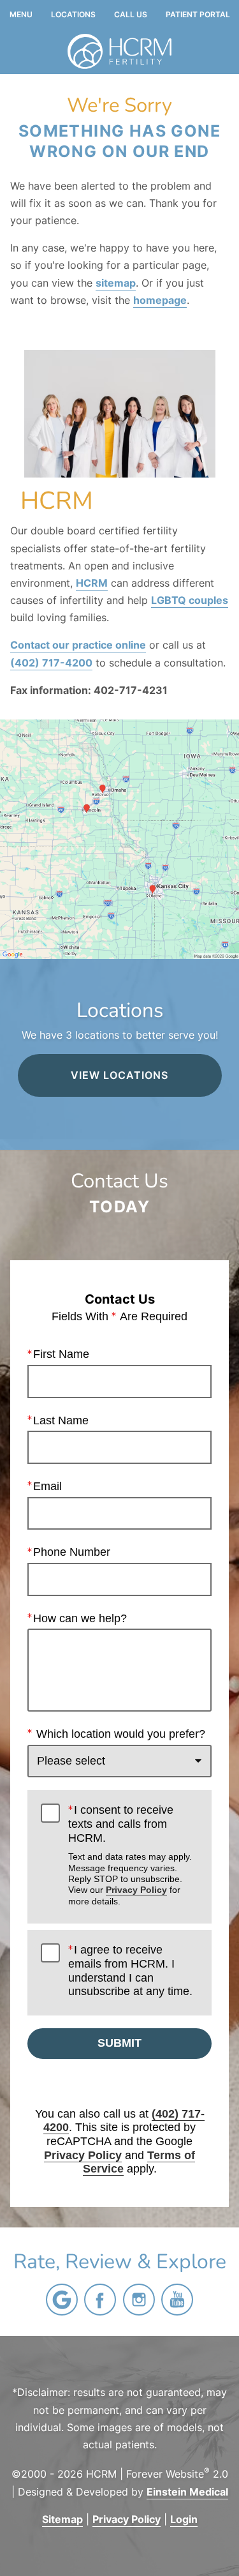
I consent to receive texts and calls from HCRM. (130, 1855)
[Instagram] (139, 2300)
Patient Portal (198, 15)
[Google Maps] (62, 2300)
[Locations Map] (119, 838)
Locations (73, 15)
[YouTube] (177, 2300)
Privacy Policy (136, 1890)
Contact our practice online (78, 645)
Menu (21, 15)
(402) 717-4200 (51, 663)
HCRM (92, 583)
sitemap (116, 283)
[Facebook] (100, 2300)
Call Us (131, 15)
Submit (119, 2043)
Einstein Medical (187, 2492)
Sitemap (62, 2519)
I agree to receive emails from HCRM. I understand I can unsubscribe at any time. (130, 1970)
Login (184, 2519)
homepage (160, 300)
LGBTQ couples (190, 600)
